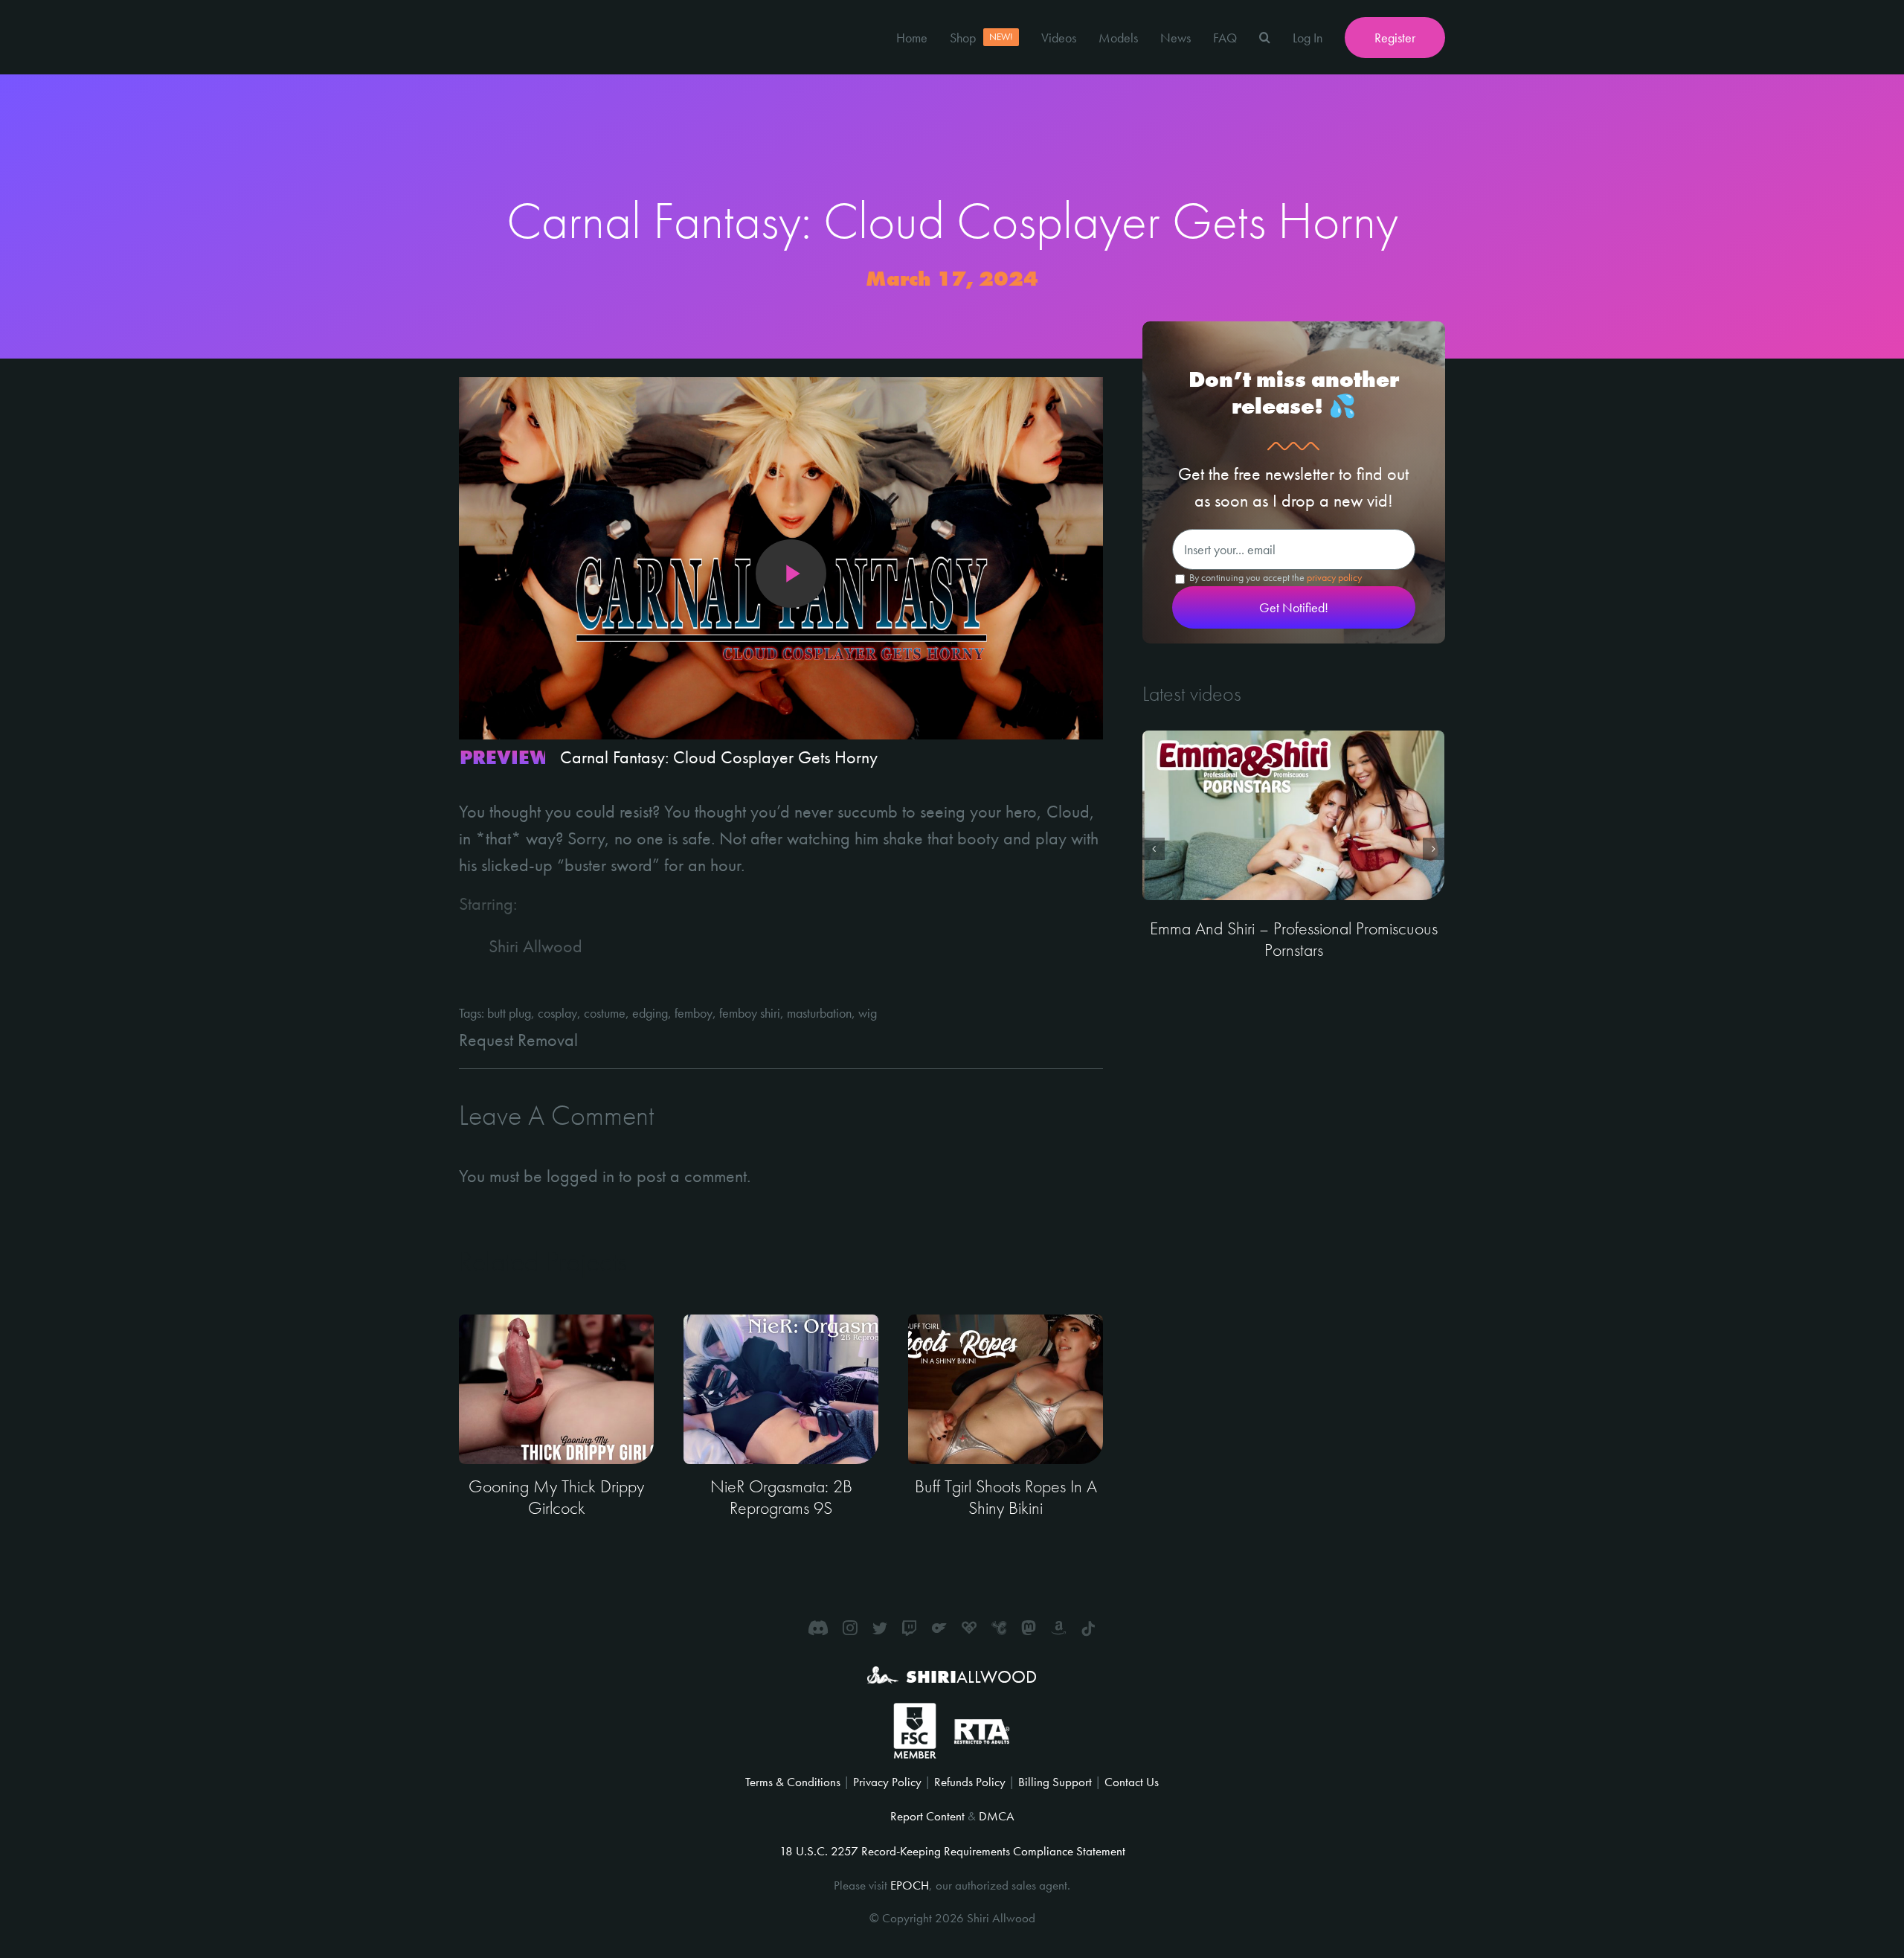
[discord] (818, 1628)
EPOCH (910, 1885)
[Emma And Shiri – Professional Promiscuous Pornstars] (1293, 816)
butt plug (509, 1013)
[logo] (515, 13)
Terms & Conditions (793, 1782)
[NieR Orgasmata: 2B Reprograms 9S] (781, 1389)
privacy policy (1334, 577)
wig (868, 1013)
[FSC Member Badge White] (914, 1711)
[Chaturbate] (999, 1628)
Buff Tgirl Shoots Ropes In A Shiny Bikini (1006, 1497)
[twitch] (910, 1628)
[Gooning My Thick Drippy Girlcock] (556, 1389)
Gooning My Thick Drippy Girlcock (556, 1497)
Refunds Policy (970, 1782)
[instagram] (850, 1628)
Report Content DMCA (952, 1816)
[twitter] (880, 1628)
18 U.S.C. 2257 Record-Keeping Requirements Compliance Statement (952, 1851)
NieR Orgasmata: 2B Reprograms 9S (781, 1497)
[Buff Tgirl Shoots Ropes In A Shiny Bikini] (1006, 1389)
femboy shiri (750, 1013)
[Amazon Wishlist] (1058, 1628)
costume (605, 1013)
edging (650, 1013)
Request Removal (518, 1040)
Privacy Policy (887, 1782)
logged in (580, 1176)
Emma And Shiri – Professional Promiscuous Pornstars (1294, 939)
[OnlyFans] (939, 1628)
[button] (1265, 37)
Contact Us (1132, 1782)
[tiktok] (1088, 1629)
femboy (694, 1013)
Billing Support (1055, 1782)
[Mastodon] (1029, 1628)
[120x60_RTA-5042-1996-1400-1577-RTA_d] (982, 1725)
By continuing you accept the (1274, 577)
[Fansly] (969, 1628)
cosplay (557, 1013)
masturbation (819, 1013)
